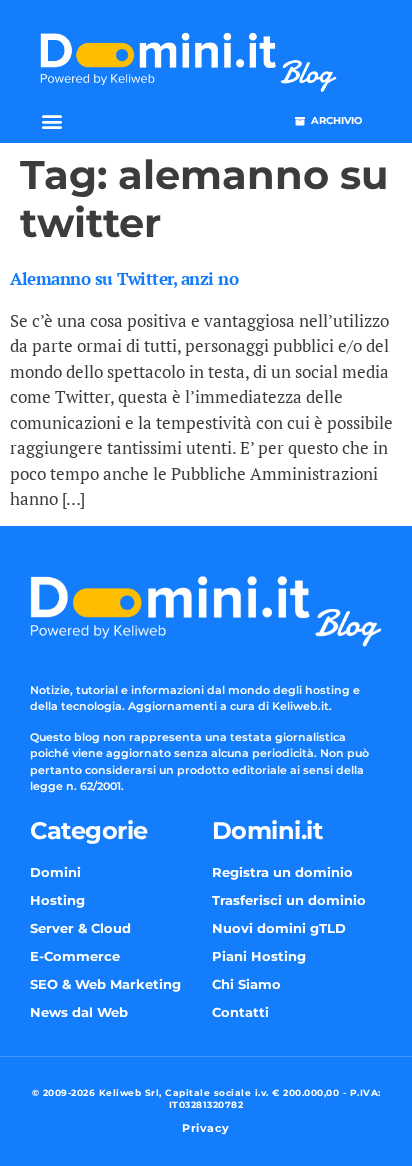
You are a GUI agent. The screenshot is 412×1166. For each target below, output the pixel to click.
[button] (51, 121)
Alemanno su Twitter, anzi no (124, 278)
